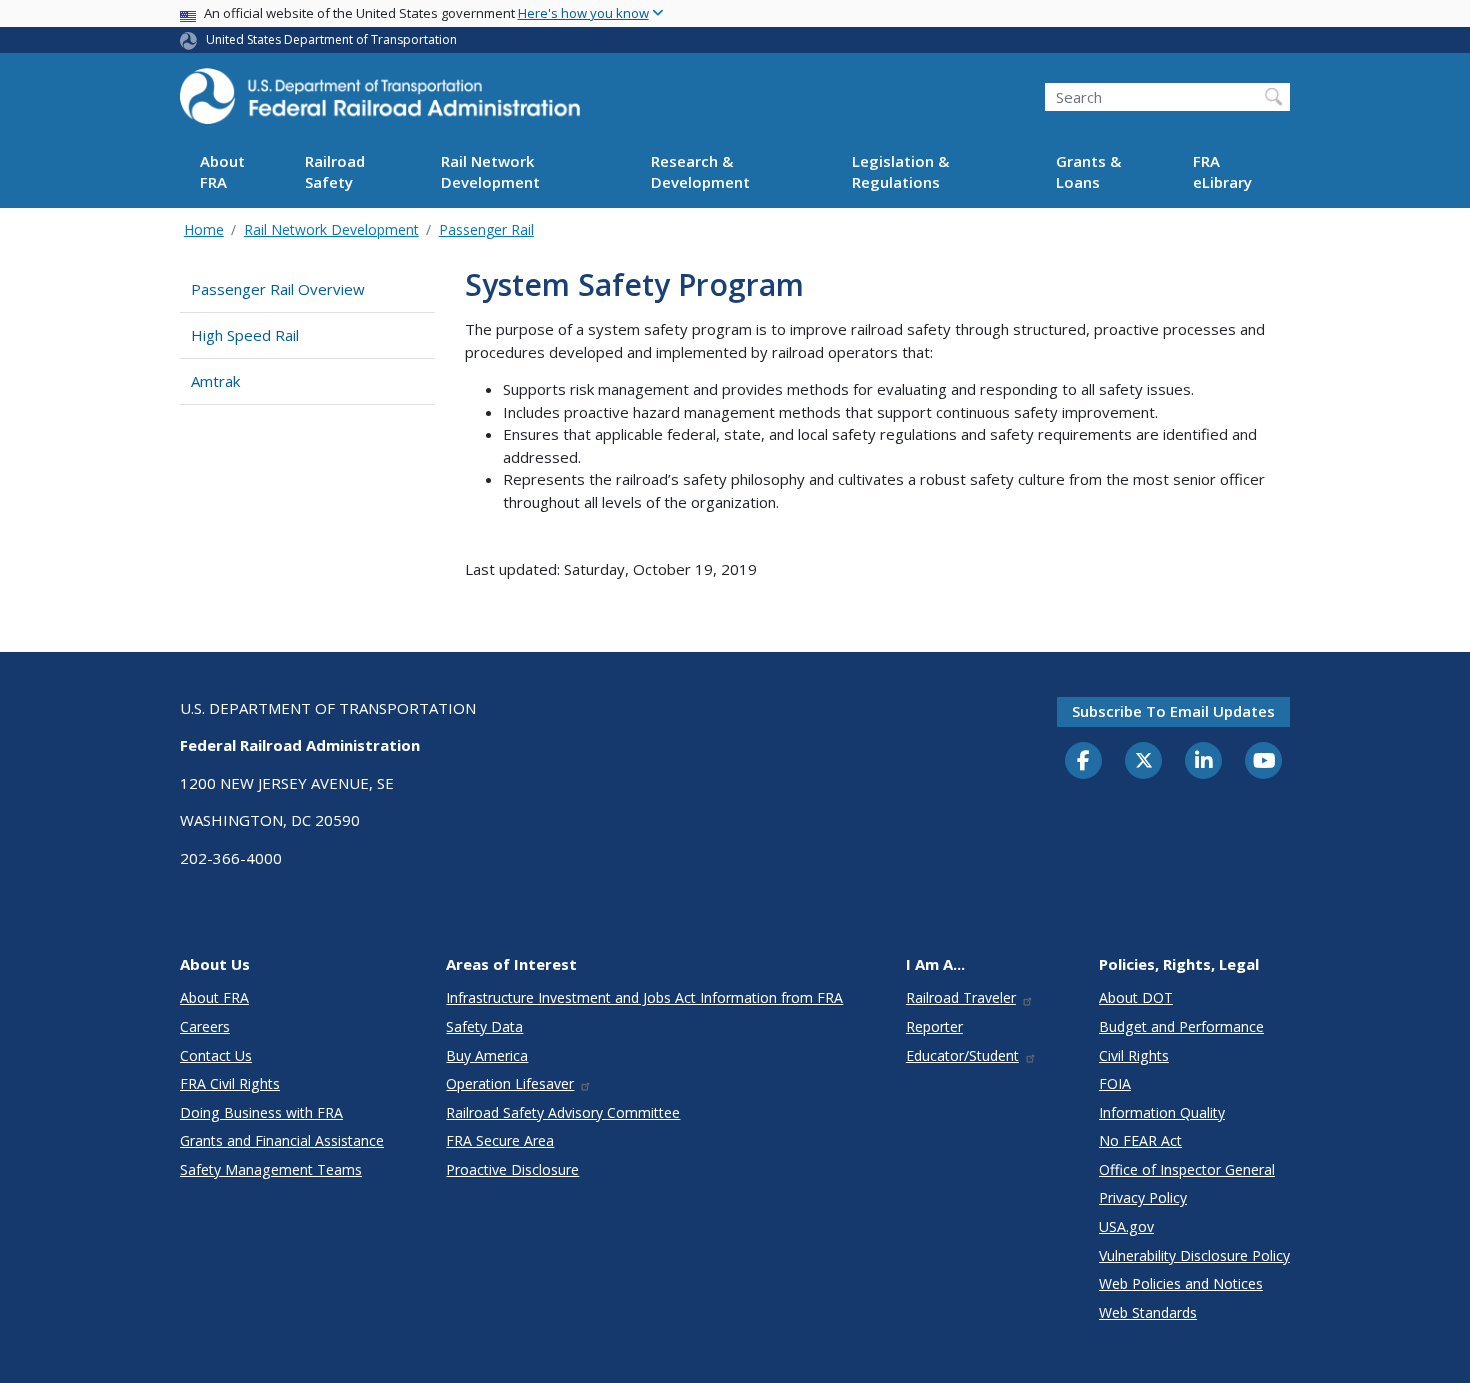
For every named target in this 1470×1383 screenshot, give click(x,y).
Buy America (487, 1055)
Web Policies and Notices (1181, 1283)
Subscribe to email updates (1173, 711)
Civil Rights (1134, 1055)
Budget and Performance (1181, 1026)
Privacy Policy (1143, 1197)
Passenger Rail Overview (278, 289)
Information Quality (1162, 1112)
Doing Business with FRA (261, 1112)
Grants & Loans (1088, 172)
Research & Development (700, 172)
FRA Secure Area (500, 1140)
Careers (205, 1026)
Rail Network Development (490, 172)
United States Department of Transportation (331, 39)
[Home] (380, 102)
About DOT (1136, 997)
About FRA (222, 172)
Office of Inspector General (1187, 1169)
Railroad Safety (335, 172)
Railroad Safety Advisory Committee (563, 1112)
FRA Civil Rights (230, 1083)
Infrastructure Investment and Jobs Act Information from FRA (644, 997)
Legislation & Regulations (900, 172)
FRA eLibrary (1222, 172)
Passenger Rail (486, 229)
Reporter (934, 1026)
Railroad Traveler (961, 997)
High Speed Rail (245, 335)
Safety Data (484, 1026)
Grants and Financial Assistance (282, 1140)
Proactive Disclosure (512, 1169)
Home (204, 229)
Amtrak (215, 381)
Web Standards (1148, 1312)
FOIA (1115, 1083)
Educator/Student (962, 1055)
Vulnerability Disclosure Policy (1194, 1255)
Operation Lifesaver (510, 1083)
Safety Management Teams (271, 1169)
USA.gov (1126, 1226)
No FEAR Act (1140, 1140)
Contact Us (216, 1055)
